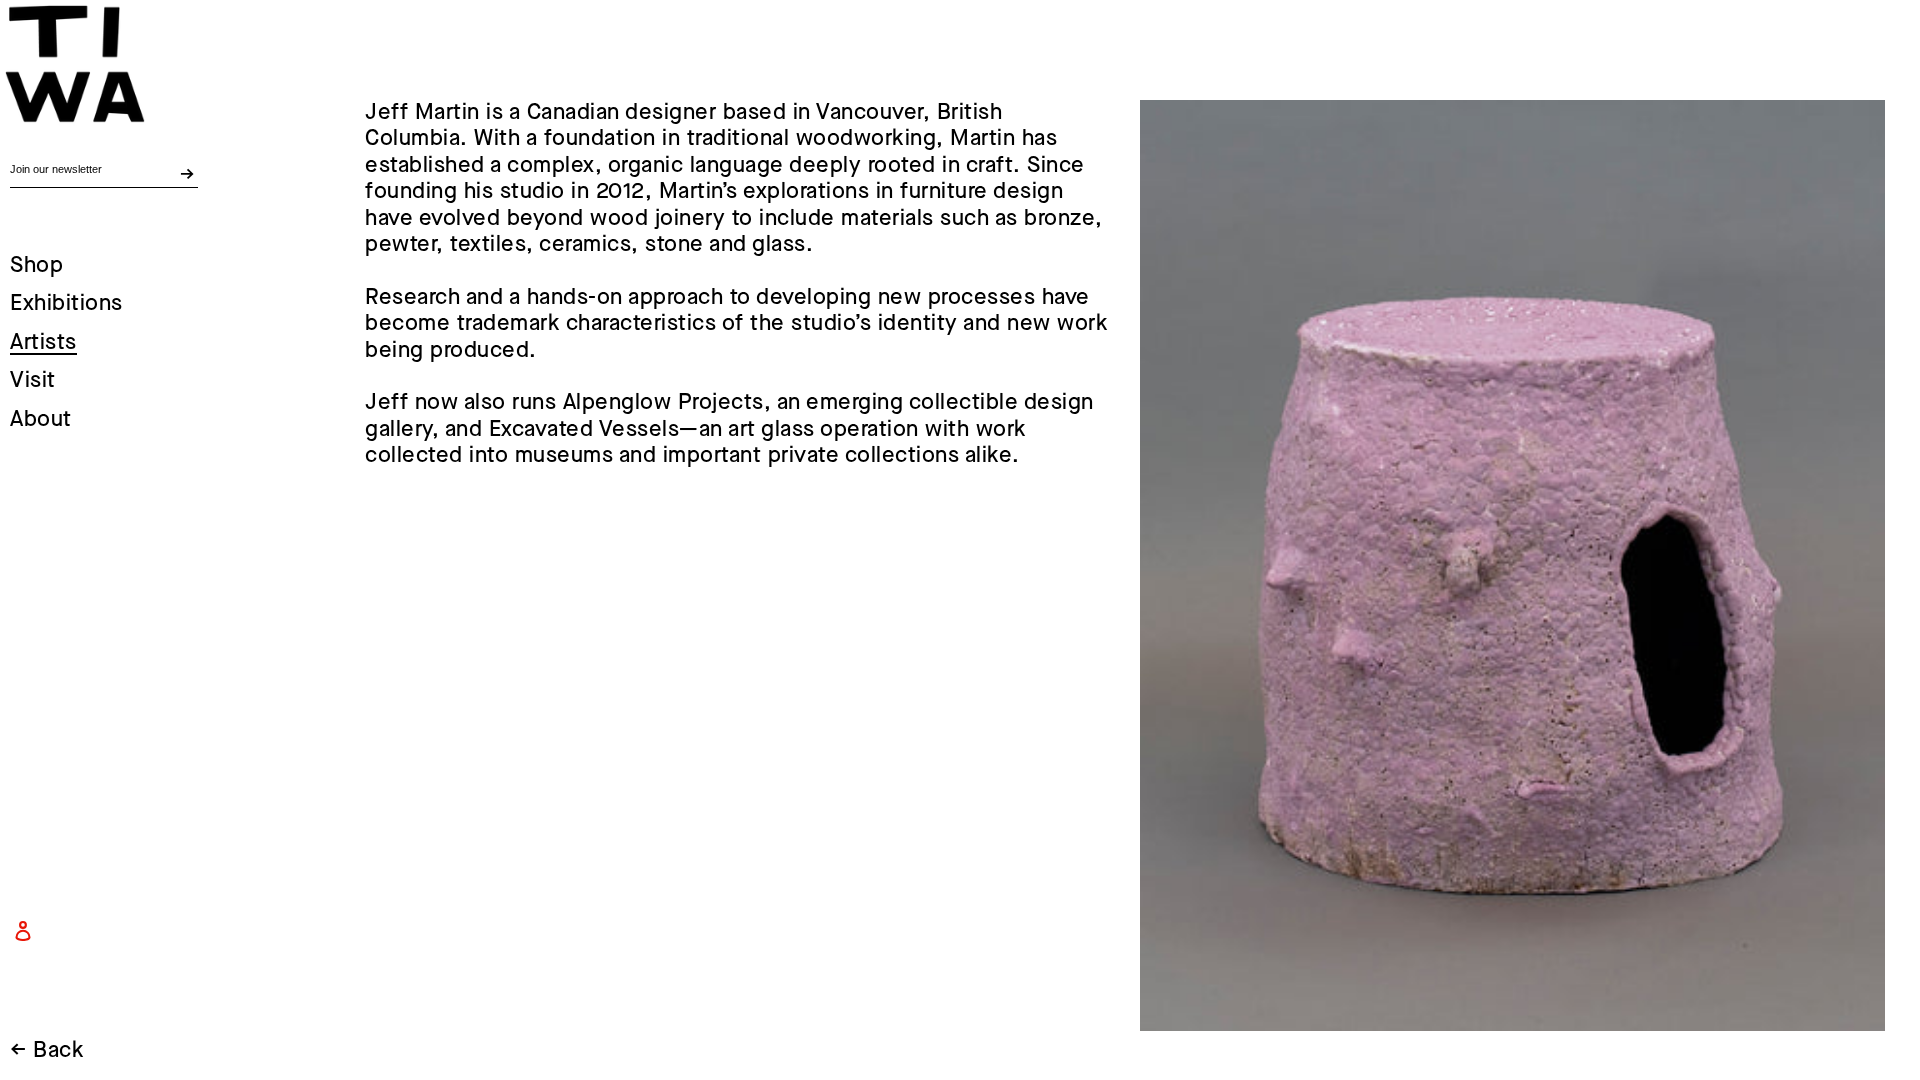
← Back (47, 1051)
